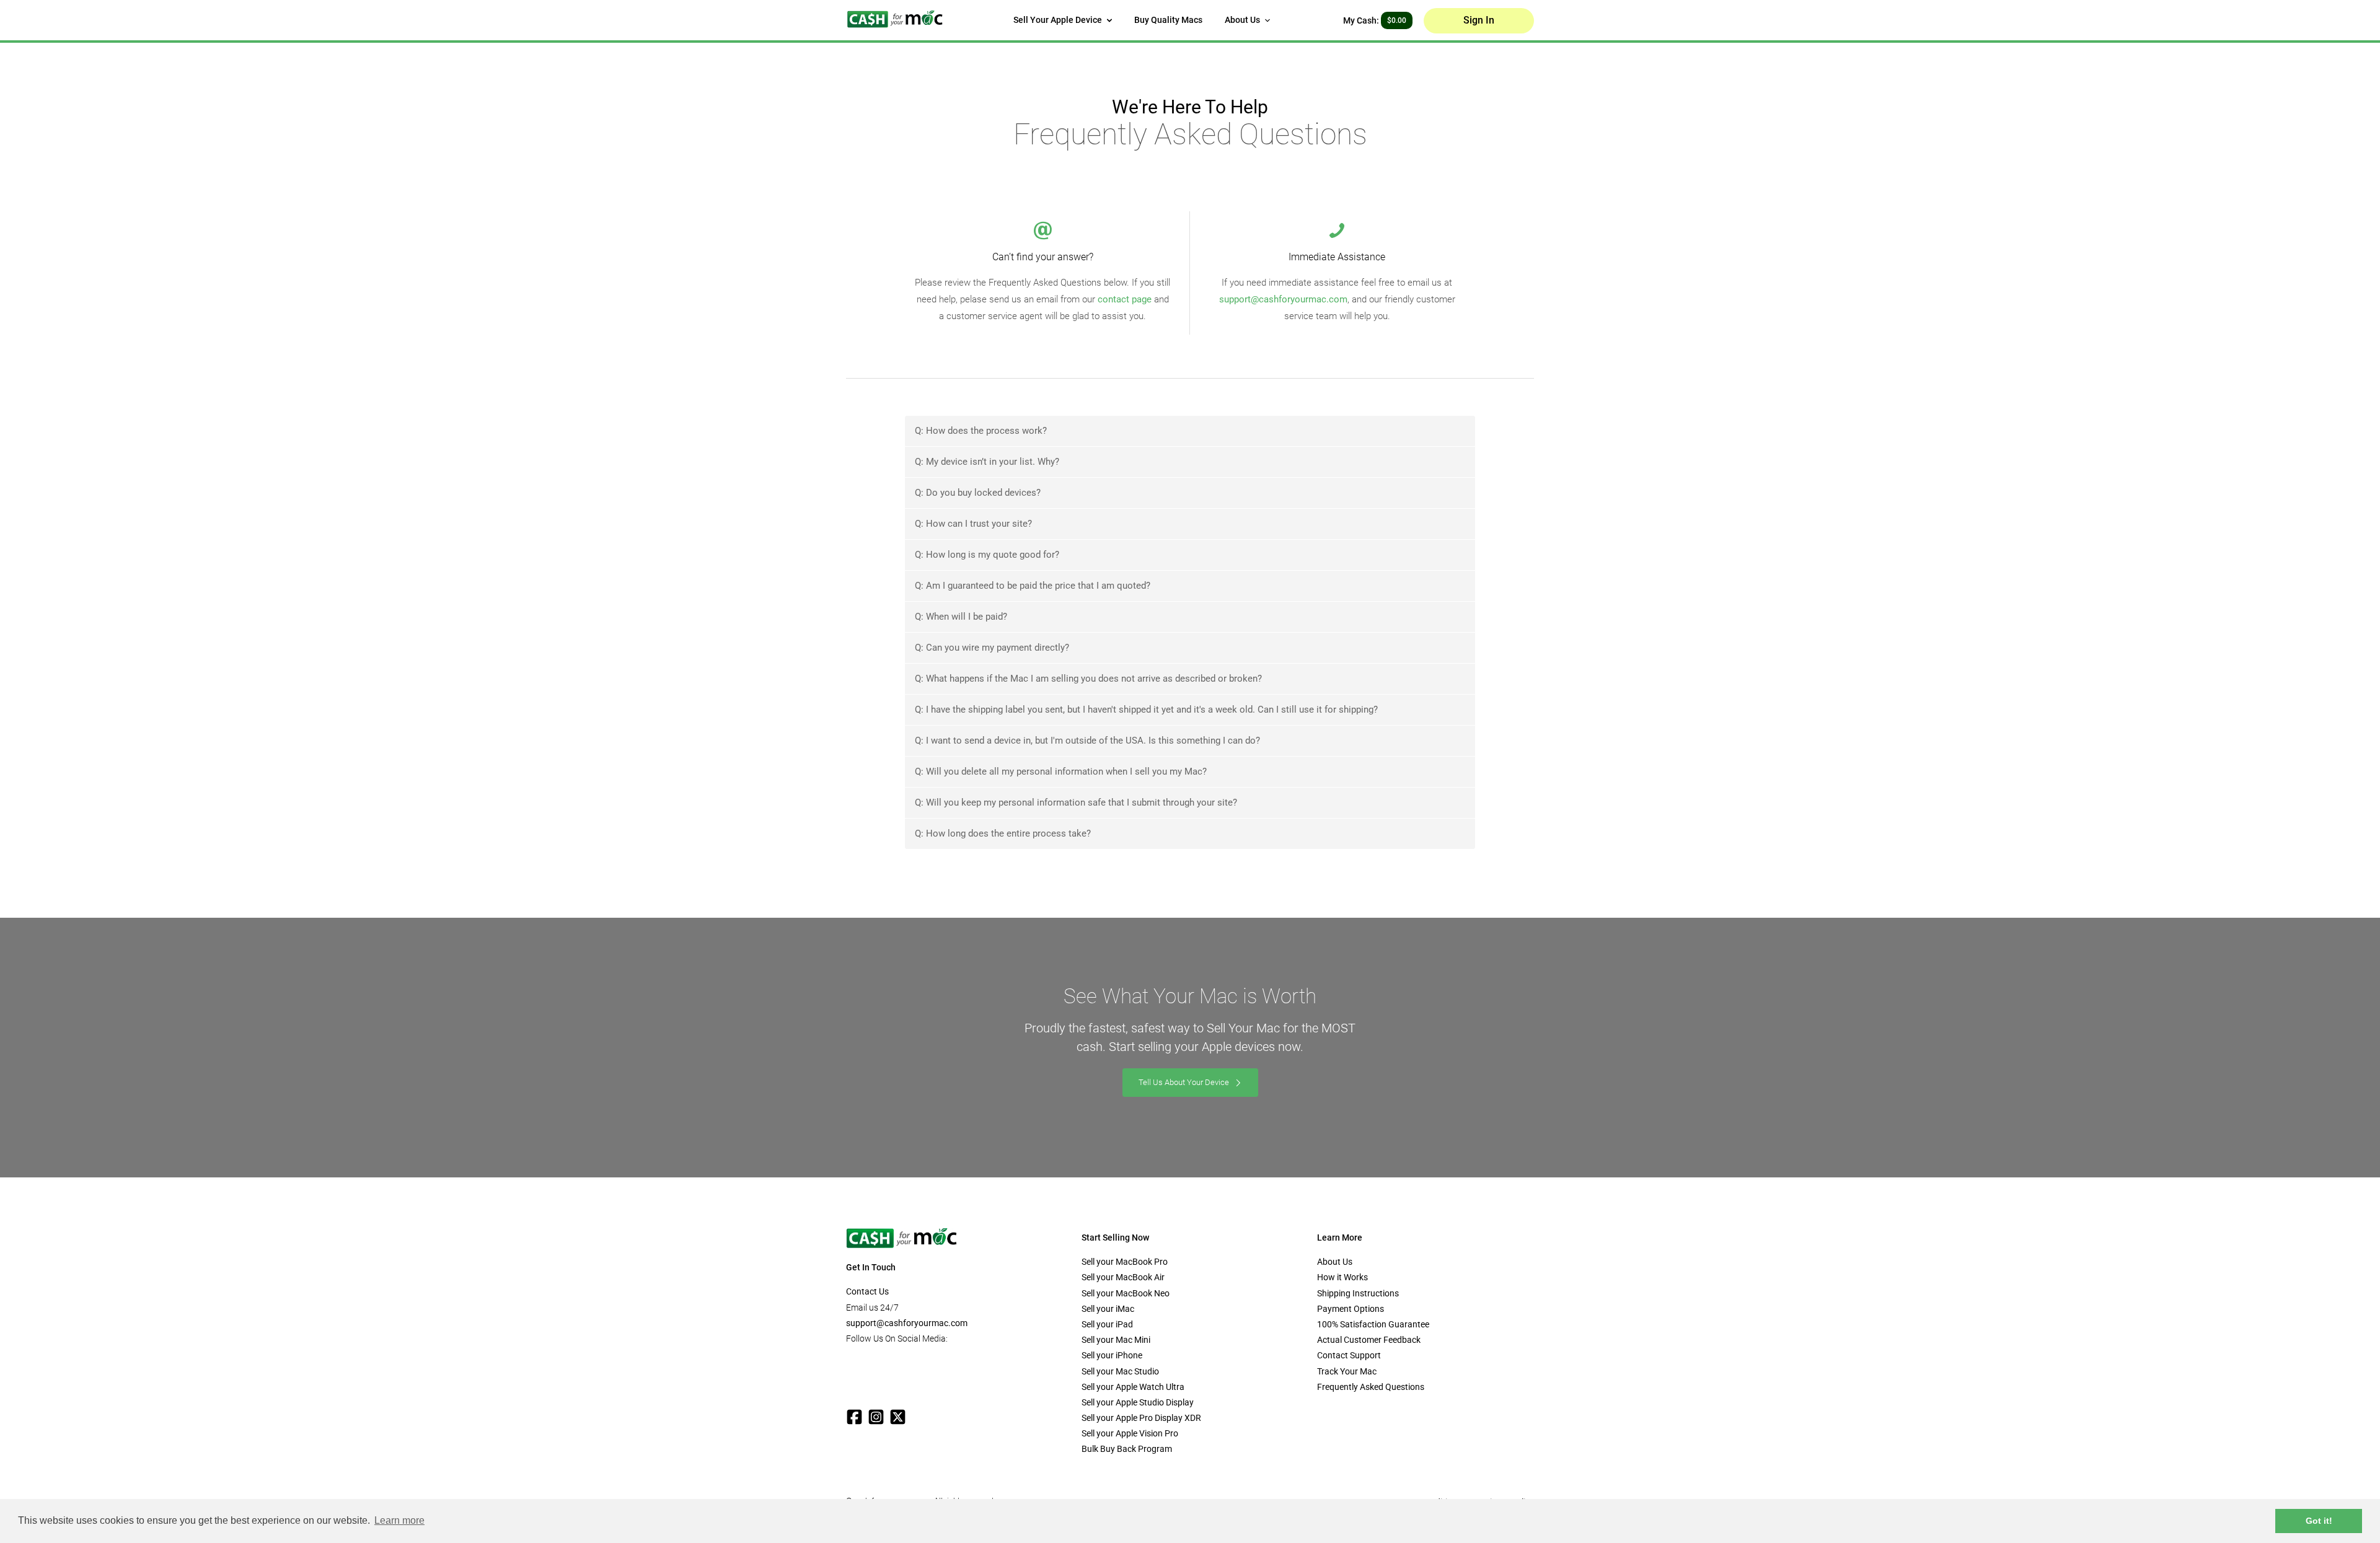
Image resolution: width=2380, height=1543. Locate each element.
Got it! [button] (2319, 1521)
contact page (1125, 299)
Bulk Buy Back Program (1127, 1449)
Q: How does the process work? (981, 431)
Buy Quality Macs (1168, 20)
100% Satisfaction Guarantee (1373, 1324)
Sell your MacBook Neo (1126, 1293)
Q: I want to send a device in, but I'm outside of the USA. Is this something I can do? (1087, 741)
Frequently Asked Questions (1371, 1387)
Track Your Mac (1347, 1371)
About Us (1243, 20)
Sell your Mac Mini (1116, 1340)
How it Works (1342, 1277)
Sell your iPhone (1112, 1355)
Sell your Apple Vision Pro (1130, 1433)
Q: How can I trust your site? (973, 524)
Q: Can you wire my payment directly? (992, 648)
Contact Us (867, 1291)
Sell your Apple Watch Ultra (1133, 1387)
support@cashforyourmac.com (1283, 299)
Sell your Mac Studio (1120, 1371)
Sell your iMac (1108, 1309)
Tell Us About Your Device (1185, 1082)
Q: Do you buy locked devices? (978, 493)
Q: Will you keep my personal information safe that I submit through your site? (1076, 802)
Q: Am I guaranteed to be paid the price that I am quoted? (1033, 586)
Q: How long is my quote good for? (987, 555)
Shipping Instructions (1358, 1293)
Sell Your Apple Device (1059, 20)
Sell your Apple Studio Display (1138, 1402)
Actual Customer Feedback (1369, 1340)
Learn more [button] (399, 1520)
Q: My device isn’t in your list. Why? (987, 462)
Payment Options (1351, 1309)
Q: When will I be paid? (961, 617)
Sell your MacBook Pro (1125, 1262)
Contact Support (1349, 1355)
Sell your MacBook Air (1123, 1277)
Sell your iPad (1107, 1324)
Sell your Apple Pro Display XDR (1141, 1418)
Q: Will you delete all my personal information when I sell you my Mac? (1061, 771)
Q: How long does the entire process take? (1003, 833)
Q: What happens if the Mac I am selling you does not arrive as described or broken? (1088, 679)
